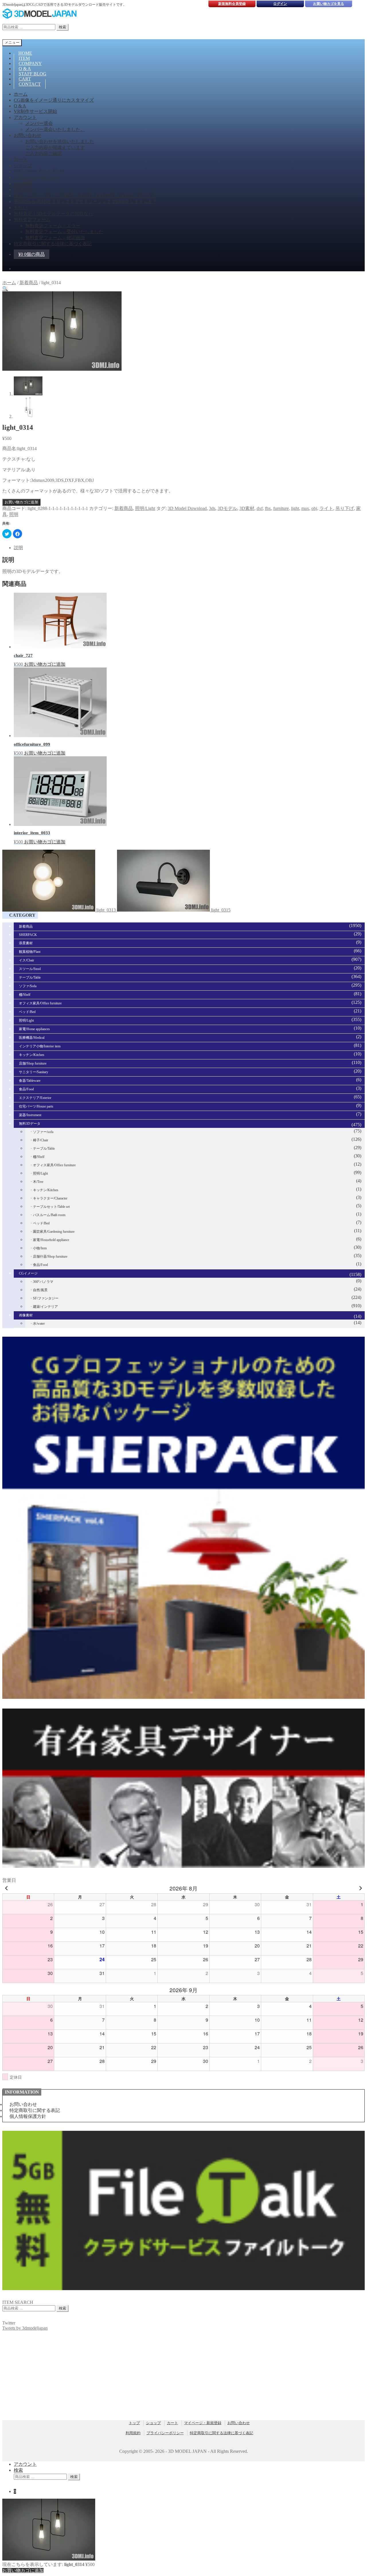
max (305, 508)
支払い (21, 208)
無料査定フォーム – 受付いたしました (64, 232)
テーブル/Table (30, 977)
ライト (326, 508)
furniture (281, 508)
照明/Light (145, 508)
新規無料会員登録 (232, 4)
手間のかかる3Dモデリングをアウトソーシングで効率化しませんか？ (85, 202)
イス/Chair (27, 960)
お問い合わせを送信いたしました (60, 141)
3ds (212, 508)
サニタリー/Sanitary (34, 1072)
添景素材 (26, 943)
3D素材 (247, 508)
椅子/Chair (41, 1140)
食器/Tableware (30, 1081)
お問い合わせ (28, 135)
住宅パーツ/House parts (36, 1106)
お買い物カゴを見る (329, 4)
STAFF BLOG (33, 74)
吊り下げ (345, 508)
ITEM (24, 58)
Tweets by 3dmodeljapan (25, 2328)
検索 (63, 27)
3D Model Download (187, 508)
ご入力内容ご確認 (44, 153)
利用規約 (23, 190)
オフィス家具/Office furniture (40, 1003)
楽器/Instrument (30, 1115)
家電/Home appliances (34, 1029)
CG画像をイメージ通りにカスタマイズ (54, 100)
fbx (268, 508)
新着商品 (29, 283)
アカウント (25, 117)
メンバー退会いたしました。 (55, 129)
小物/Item (40, 1248)
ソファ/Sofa (28, 986)
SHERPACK (28, 935)
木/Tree (38, 1182)
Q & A (25, 69)
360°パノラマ (43, 1282)
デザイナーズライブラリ (39, 171)
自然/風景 (40, 1290)
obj (314, 508)
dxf (260, 508)
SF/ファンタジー (46, 1298)
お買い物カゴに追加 (21, 502)
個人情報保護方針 (28, 2116)
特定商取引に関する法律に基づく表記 (53, 244)
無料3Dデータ (30, 1124)
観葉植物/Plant (30, 952)
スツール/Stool (30, 969)
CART (25, 79)
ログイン (280, 4)
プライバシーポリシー (37, 177)
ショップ (23, 165)
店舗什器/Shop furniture (50, 1256)
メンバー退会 (39, 123)
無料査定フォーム (32, 220)
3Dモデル (227, 508)
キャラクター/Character (50, 1198)
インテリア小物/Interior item (40, 1046)
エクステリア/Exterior (35, 1098)
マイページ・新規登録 (203, 2423)
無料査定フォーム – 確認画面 (55, 238)
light (295, 508)
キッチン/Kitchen (32, 1055)
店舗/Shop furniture (33, 1063)
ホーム (21, 94)
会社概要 (23, 183)
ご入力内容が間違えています (55, 147)
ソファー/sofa (43, 1132)
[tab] (189, 548)
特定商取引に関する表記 (35, 2110)
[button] (5, 289)
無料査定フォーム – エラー (53, 226)
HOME (25, 53)
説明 (18, 548)
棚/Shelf (25, 995)
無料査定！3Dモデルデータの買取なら (53, 214)
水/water (39, 1324)
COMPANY (30, 63)
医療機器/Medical (32, 1038)
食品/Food (26, 1089)
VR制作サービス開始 (35, 111)
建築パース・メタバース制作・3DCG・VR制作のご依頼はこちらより (85, 196)
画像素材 (26, 1315)
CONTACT (30, 84)
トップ (134, 2423)
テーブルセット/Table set (51, 1207)
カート (21, 159)
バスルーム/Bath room (49, 1215)
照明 (14, 514)
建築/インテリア (45, 1307)
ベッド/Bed (27, 1012)
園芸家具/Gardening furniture (54, 1232)
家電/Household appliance (51, 1240)
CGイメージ (28, 1273)
